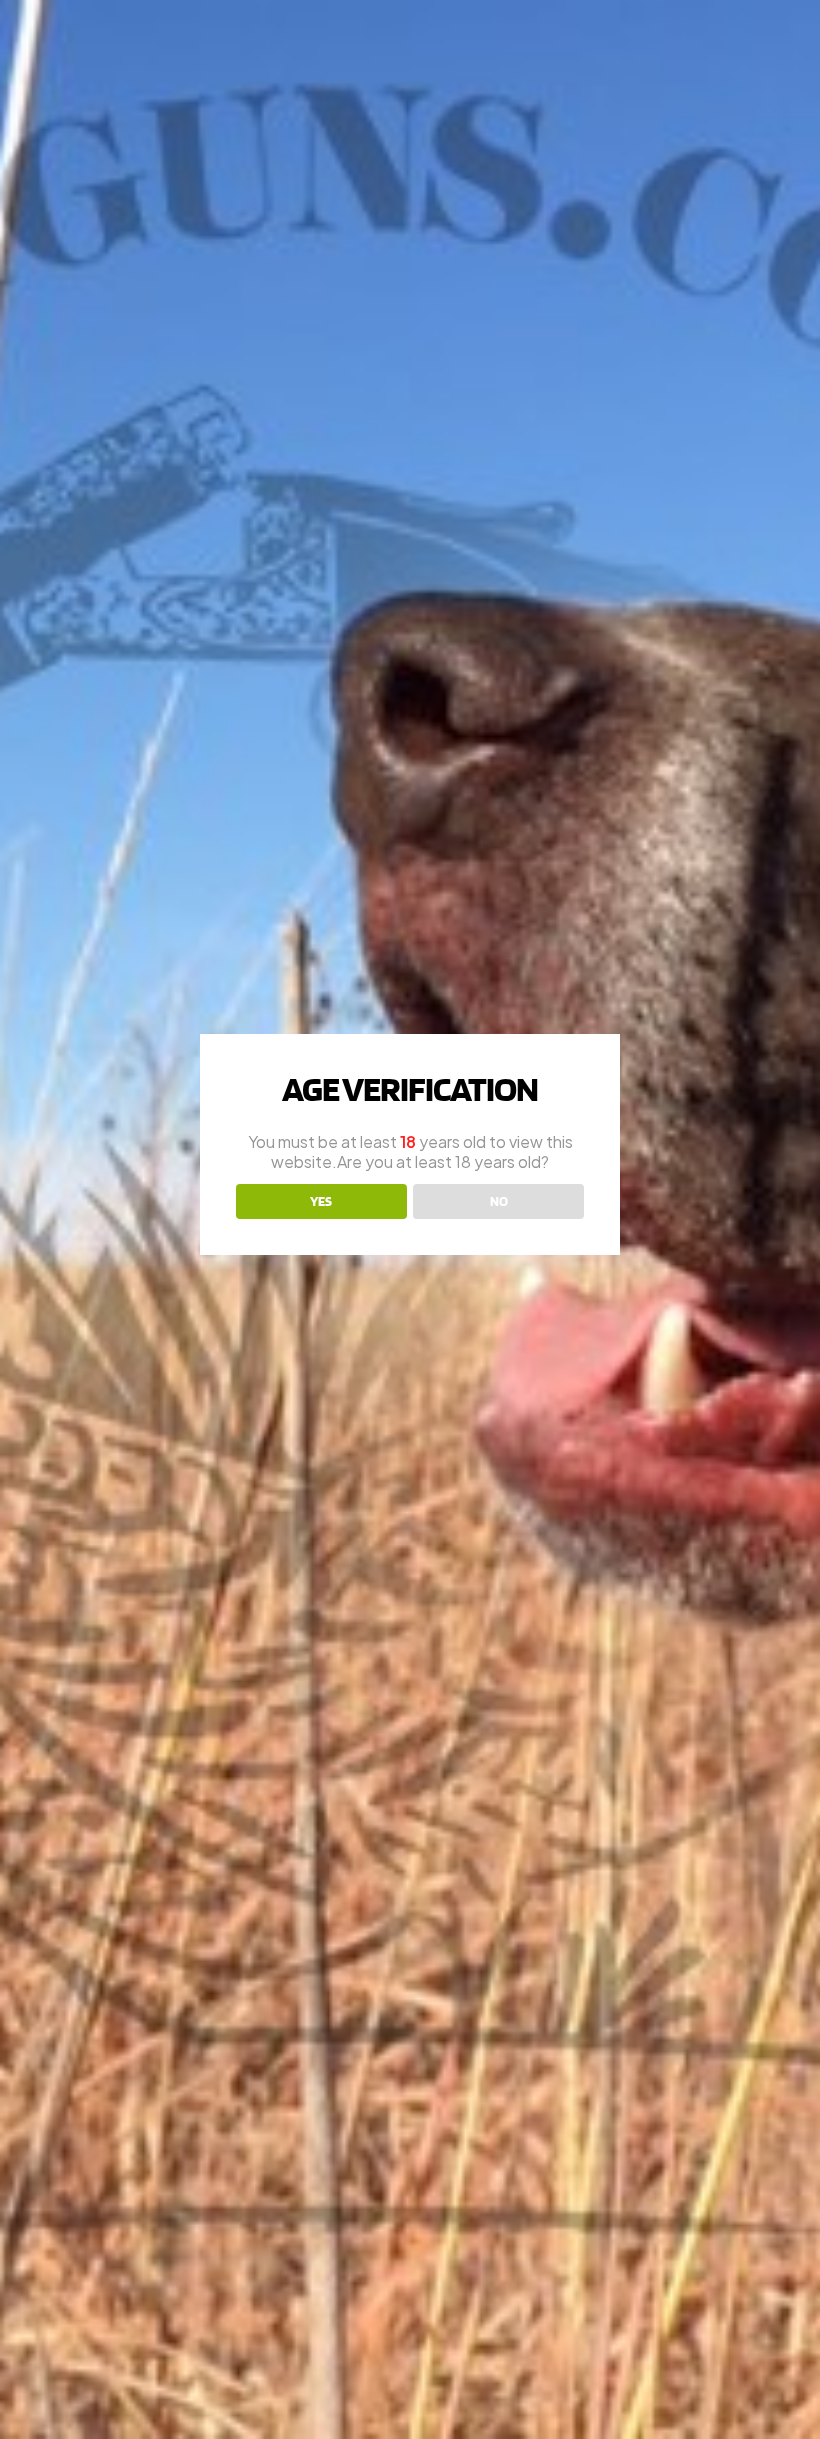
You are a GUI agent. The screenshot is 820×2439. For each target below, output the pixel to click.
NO (499, 1201)
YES (321, 1201)
